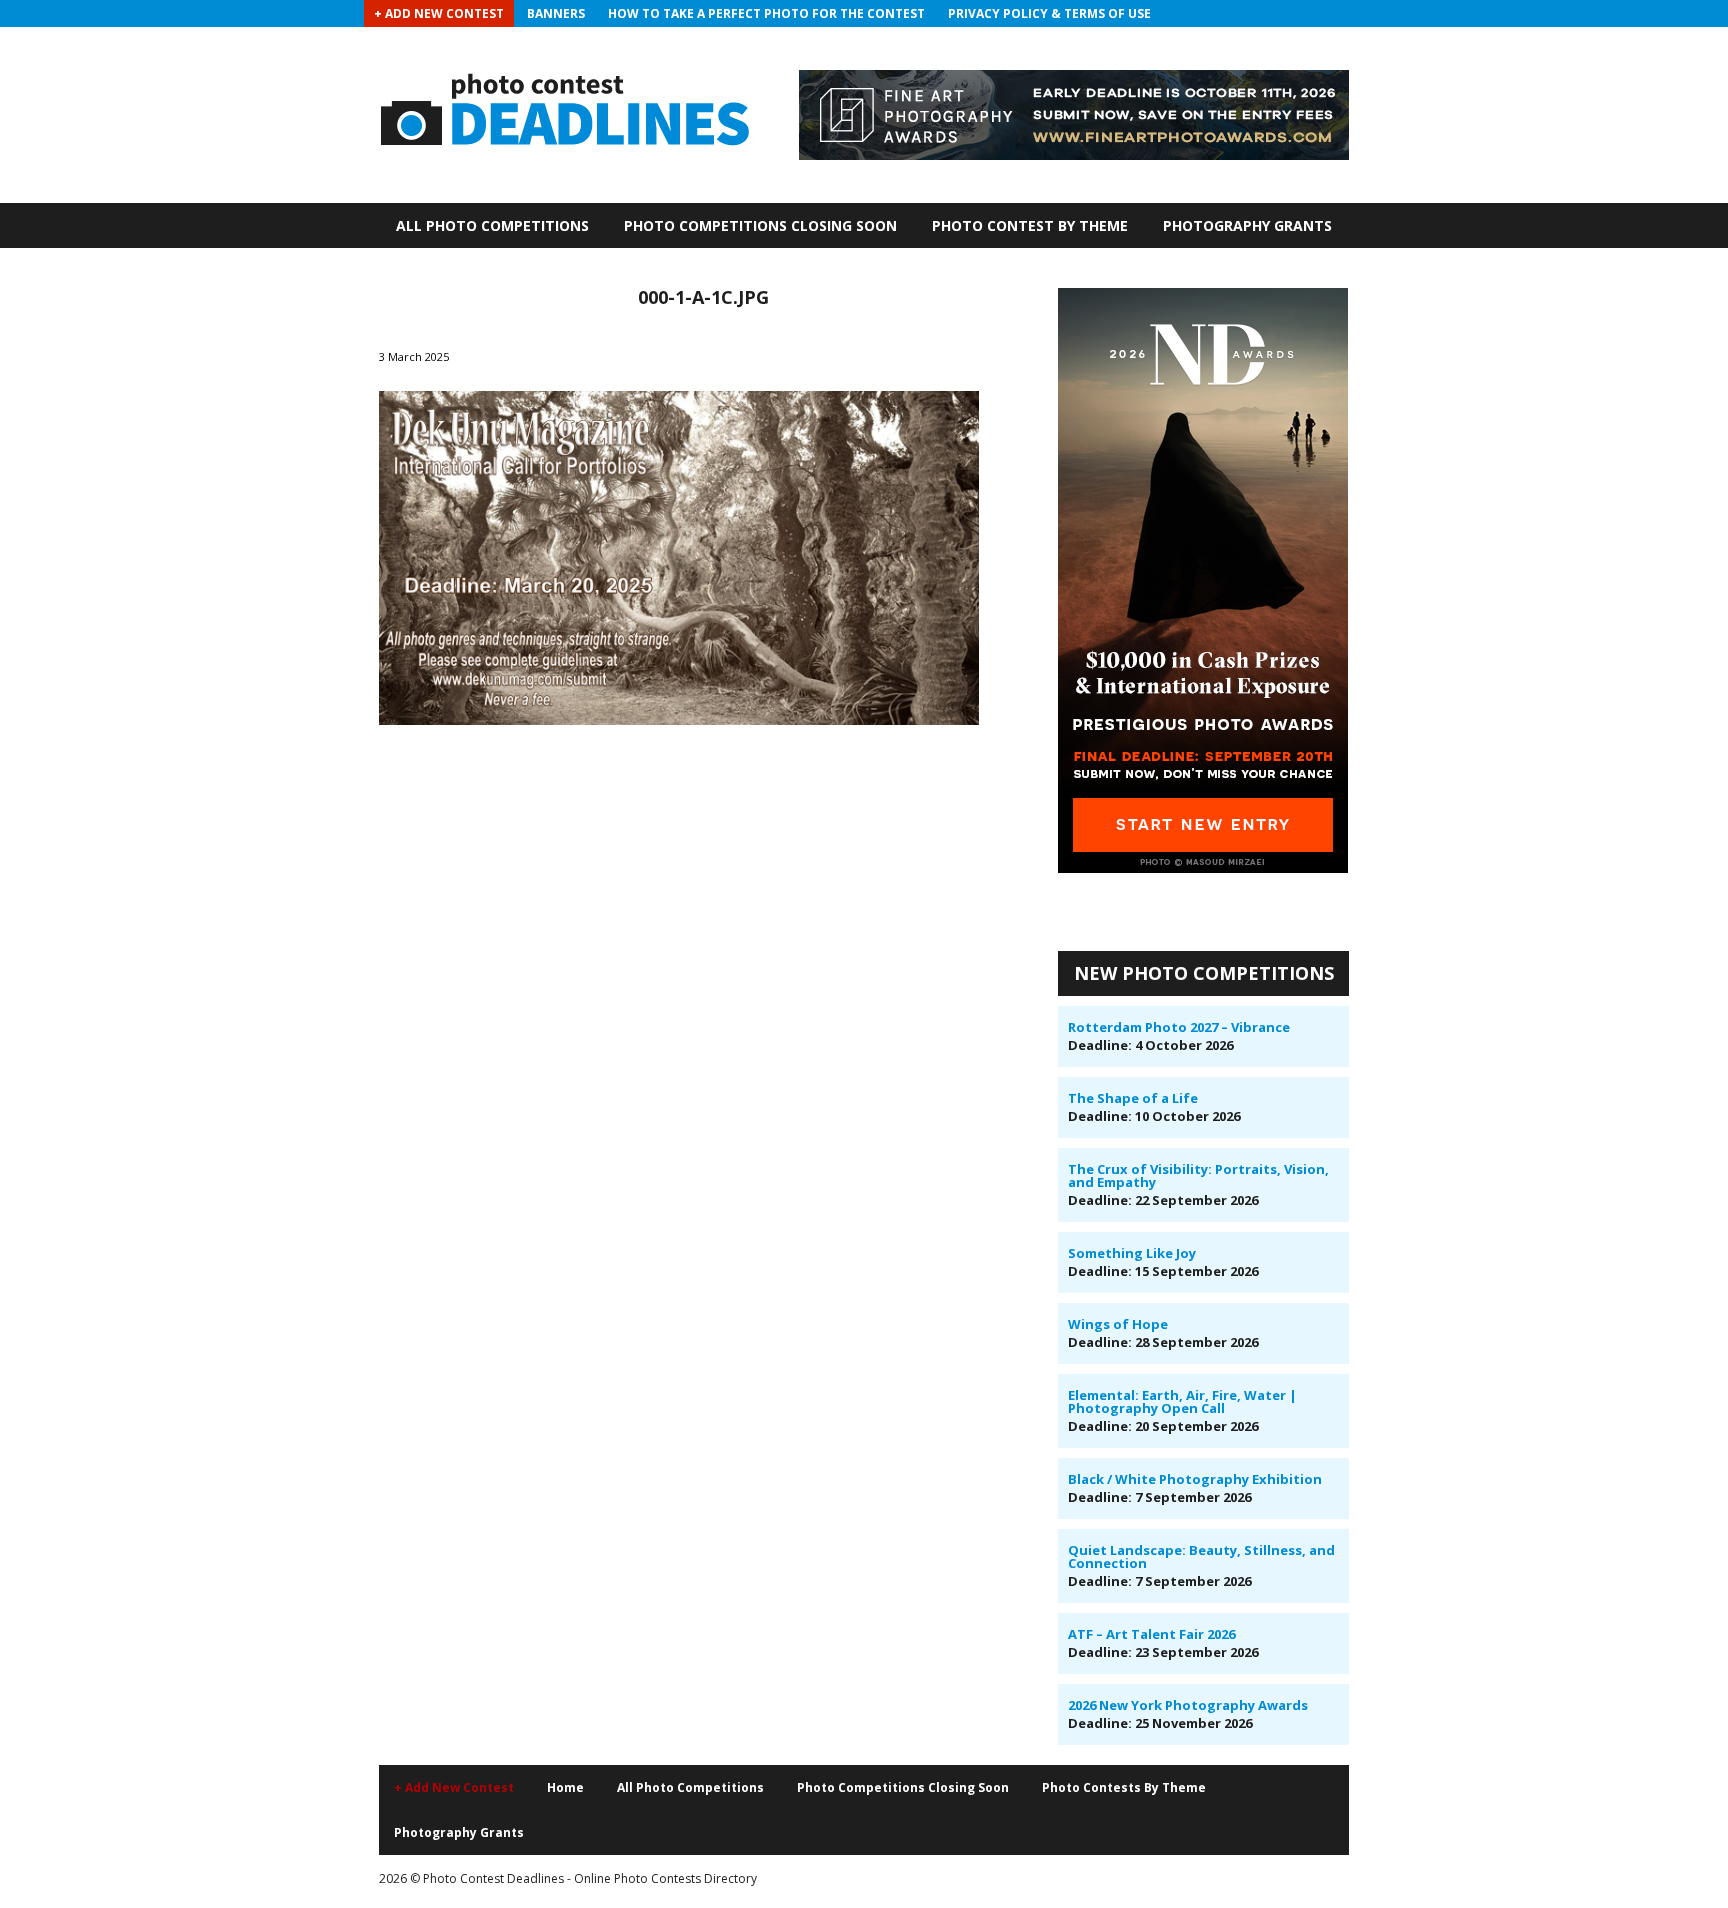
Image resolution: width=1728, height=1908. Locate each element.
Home (565, 1787)
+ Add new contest (454, 1787)
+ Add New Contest (439, 13)
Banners (556, 13)
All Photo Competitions (492, 225)
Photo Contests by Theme (1124, 1787)
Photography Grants (1247, 225)
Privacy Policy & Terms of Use (1049, 13)
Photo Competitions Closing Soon (760, 225)
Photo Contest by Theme (1030, 225)
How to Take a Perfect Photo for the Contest (766, 13)
